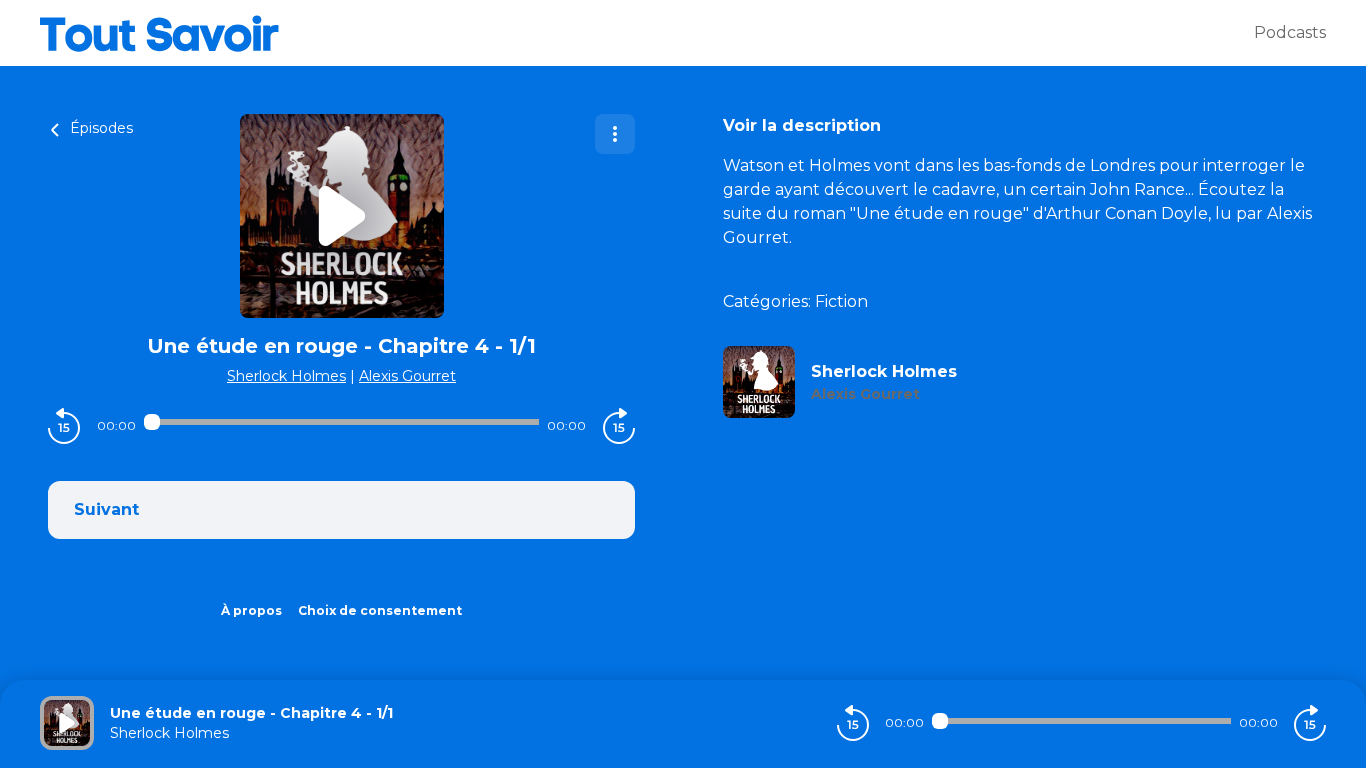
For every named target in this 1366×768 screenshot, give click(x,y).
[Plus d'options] (615, 134)
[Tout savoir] (647, 33)
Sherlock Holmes (286, 376)
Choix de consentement (380, 610)
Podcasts (1290, 32)
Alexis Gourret (407, 376)
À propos (251, 610)
